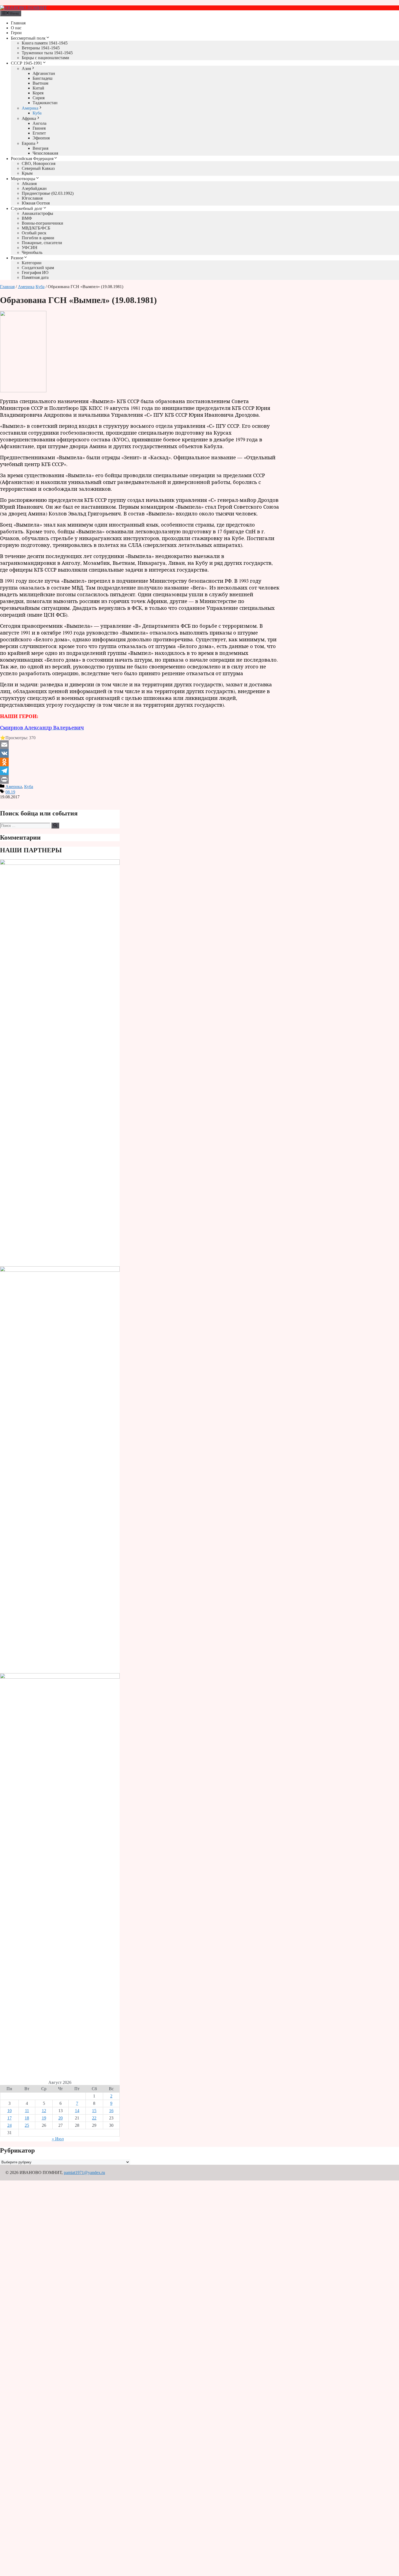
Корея (38, 93)
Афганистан (44, 73)
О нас (16, 28)
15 (94, 2111)
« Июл (58, 2139)
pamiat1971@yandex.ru (84, 2172)
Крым (27, 173)
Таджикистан (45, 103)
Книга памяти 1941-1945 (45, 43)
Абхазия (29, 184)
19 (44, 2118)
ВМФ (27, 218)
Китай (38, 88)
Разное (17, 258)
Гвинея (39, 128)
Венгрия (40, 148)
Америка (30, 108)
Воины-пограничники (42, 223)
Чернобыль (32, 252)
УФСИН (30, 248)
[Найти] (55, 825)
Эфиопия (41, 138)
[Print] (140, 779)
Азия (26, 68)
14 (77, 2111)
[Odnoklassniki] (140, 762)
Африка (29, 118)
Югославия (32, 198)
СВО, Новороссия (39, 163)
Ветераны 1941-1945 (41, 48)
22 (94, 2118)
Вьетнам (40, 83)
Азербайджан (34, 188)
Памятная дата (35, 277)
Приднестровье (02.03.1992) (48, 193)
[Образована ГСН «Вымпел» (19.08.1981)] (23, 391)
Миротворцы (23, 179)
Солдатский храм (38, 268)
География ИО (35, 272)
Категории (32, 263)
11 (27, 2111)
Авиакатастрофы (37, 213)
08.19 (10, 792)
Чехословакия (45, 153)
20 (61, 2118)
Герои (16, 33)
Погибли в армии (38, 238)
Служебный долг (27, 208)
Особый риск (34, 233)
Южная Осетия (36, 203)
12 (44, 2111)
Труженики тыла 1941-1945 (47, 53)
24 (9, 2125)
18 (27, 2118)
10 (9, 2111)
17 (9, 2118)
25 (27, 2125)
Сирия (39, 98)
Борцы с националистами (45, 58)
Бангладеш (42, 78)
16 (111, 2111)
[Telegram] (140, 771)
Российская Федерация (32, 159)
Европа (28, 143)
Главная (18, 23)
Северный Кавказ (38, 168)
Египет (39, 133)
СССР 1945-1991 (26, 63)
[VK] (140, 753)
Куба (37, 113)
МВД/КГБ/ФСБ (36, 228)
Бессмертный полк (28, 38)
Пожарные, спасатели (42, 243)
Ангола (39, 123)
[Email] (140, 745)
